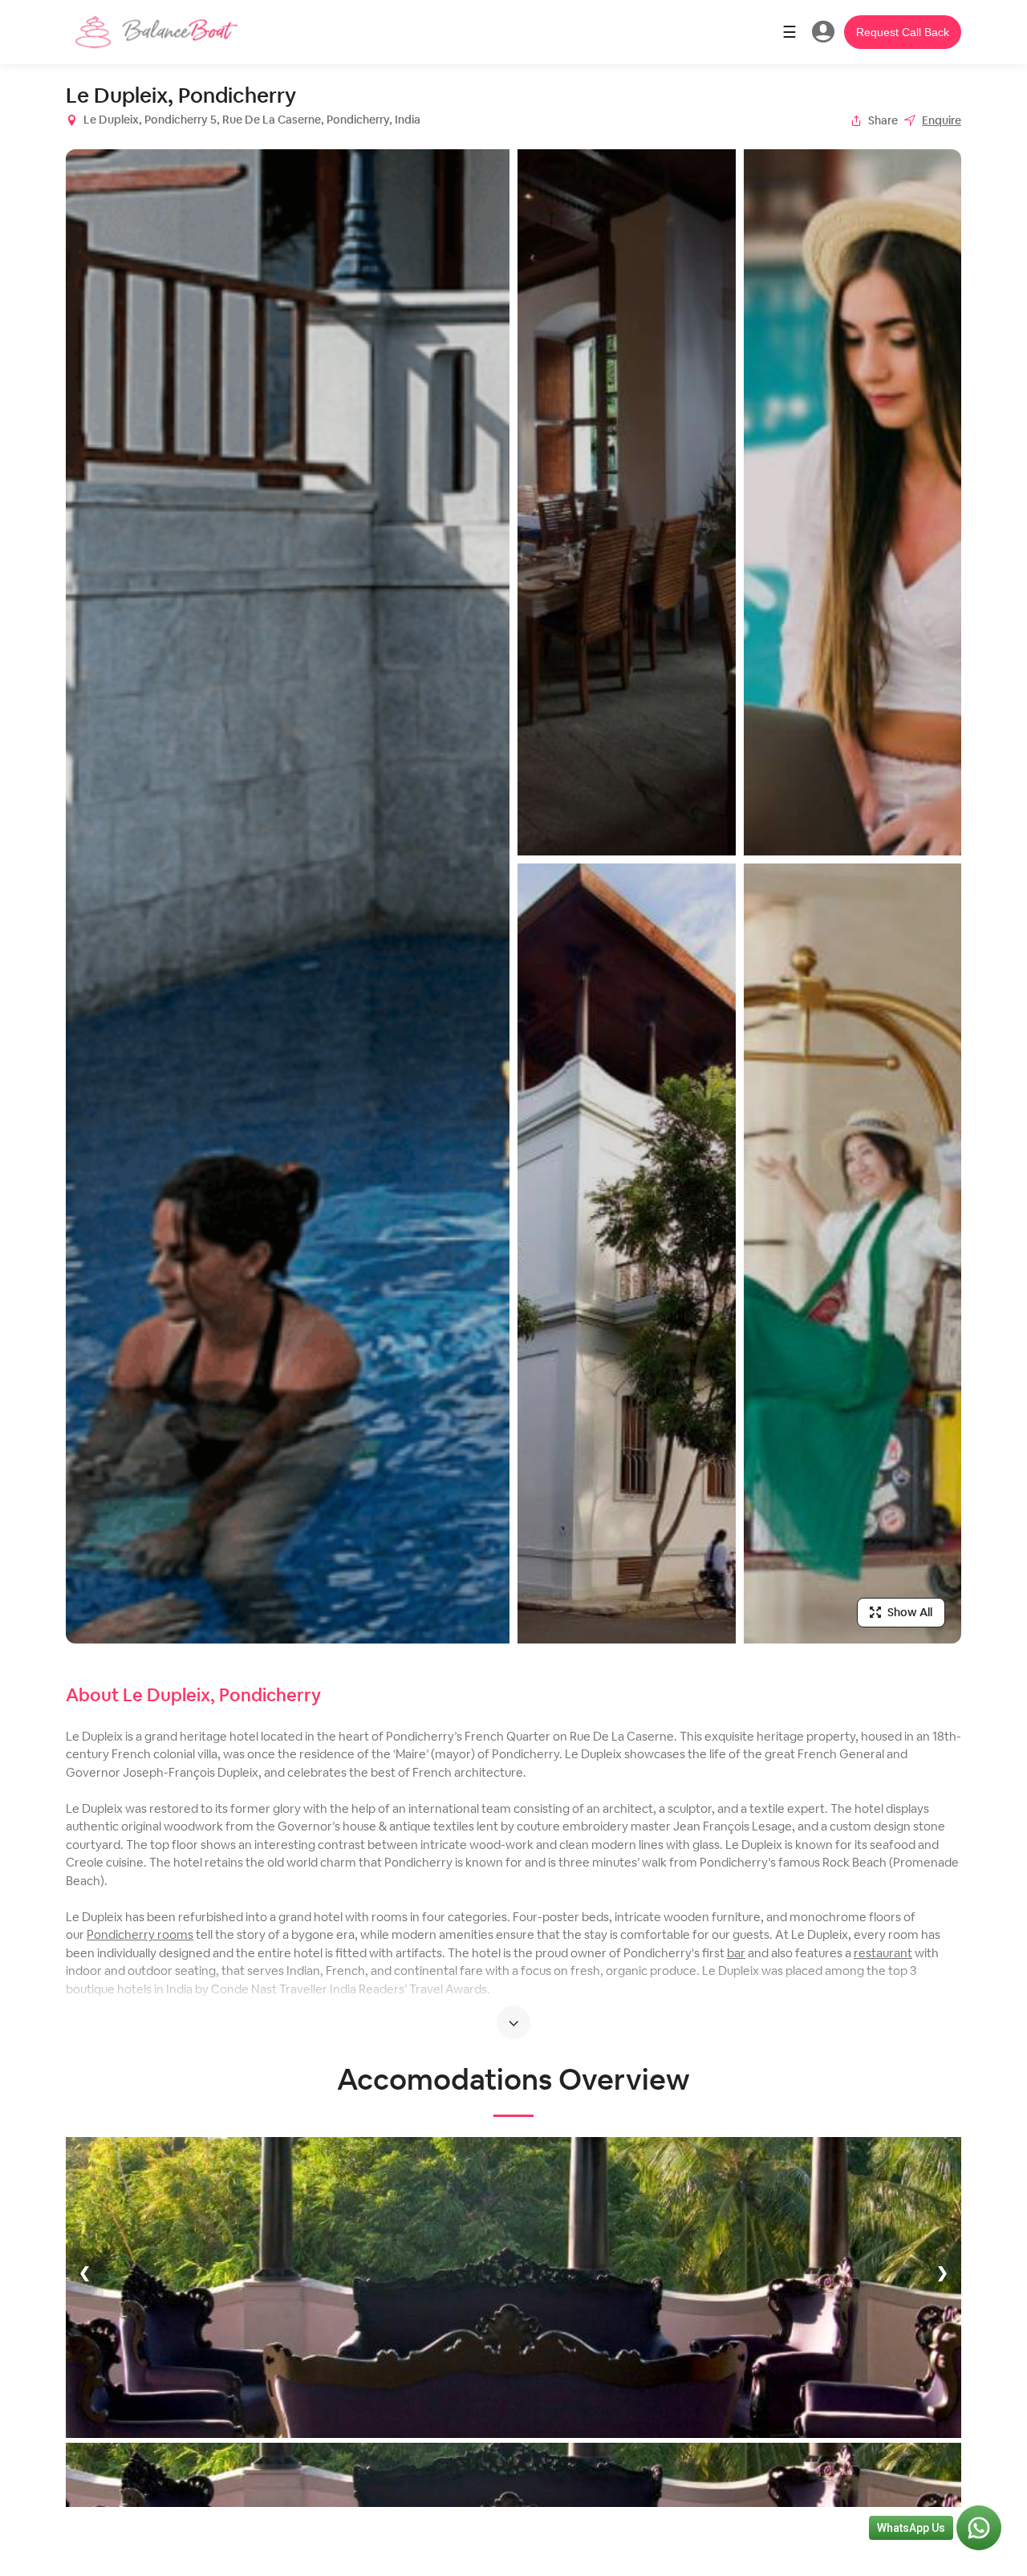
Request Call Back (903, 32)
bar (736, 1953)
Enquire (942, 120)
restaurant (883, 1953)
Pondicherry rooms (140, 1934)
